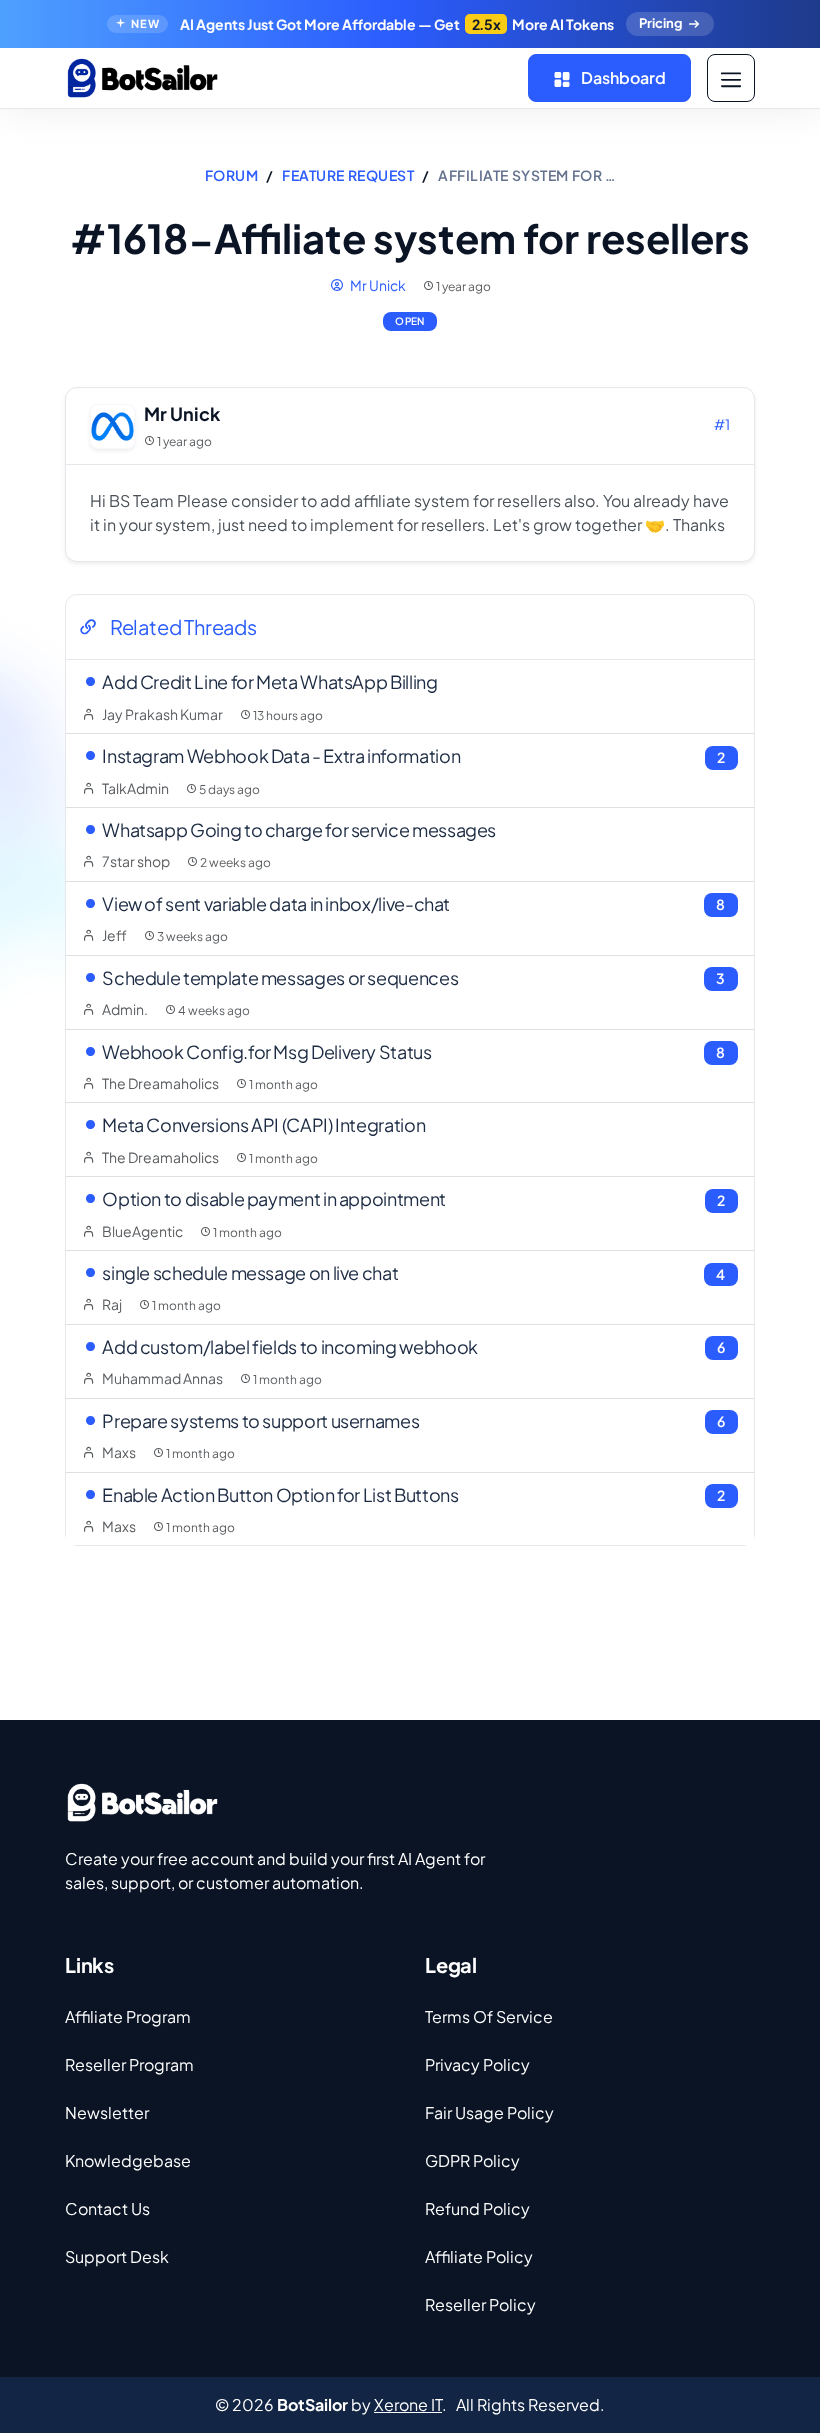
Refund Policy (477, 2208)
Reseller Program (129, 2064)
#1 (722, 424)
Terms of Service (489, 2016)
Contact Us (107, 2208)
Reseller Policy (480, 2304)
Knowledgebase (128, 2160)
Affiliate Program (128, 2016)
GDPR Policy (472, 2160)
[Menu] (731, 78)
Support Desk (117, 2256)
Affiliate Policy (479, 2256)
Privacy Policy (477, 2064)
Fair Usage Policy (489, 2112)
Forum (232, 175)
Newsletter (107, 2112)
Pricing (660, 23)
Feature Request (348, 175)
